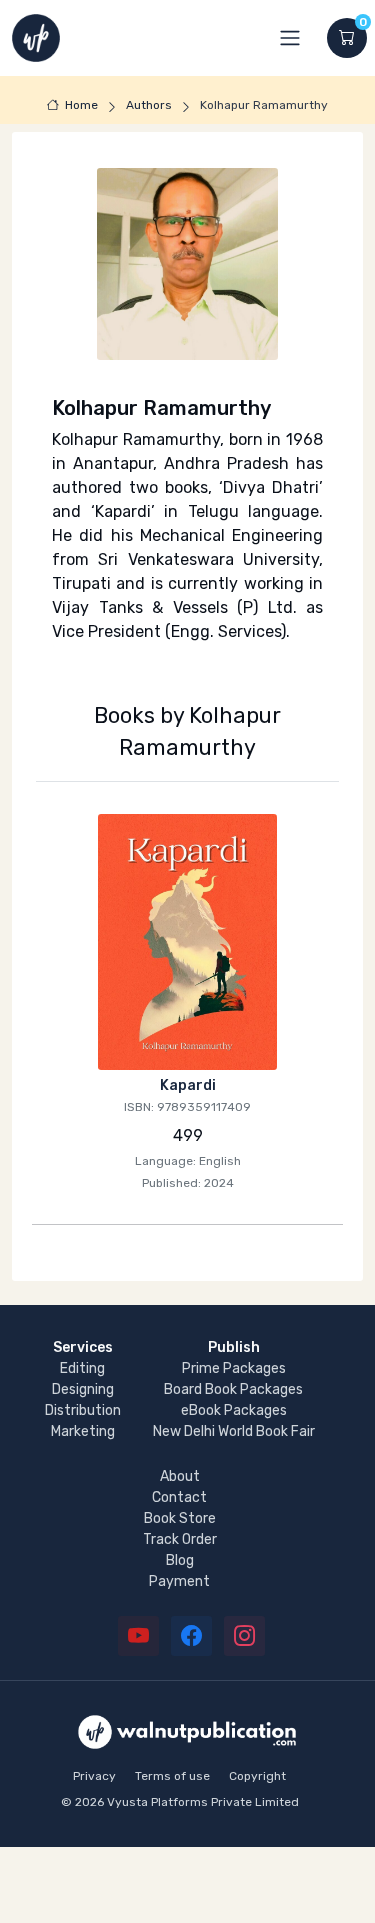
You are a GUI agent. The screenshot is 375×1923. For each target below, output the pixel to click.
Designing (83, 1389)
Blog (180, 1560)
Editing (82, 1368)
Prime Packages (234, 1368)
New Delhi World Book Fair (234, 1431)
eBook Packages (234, 1410)
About (180, 1476)
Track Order (180, 1539)
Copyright (257, 1776)
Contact (179, 1497)
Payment (179, 1581)
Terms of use (172, 1776)
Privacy (94, 1776)
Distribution (83, 1410)
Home (81, 105)
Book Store (180, 1518)
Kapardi (188, 1085)
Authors (149, 105)
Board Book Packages (233, 1389)
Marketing (83, 1431)
